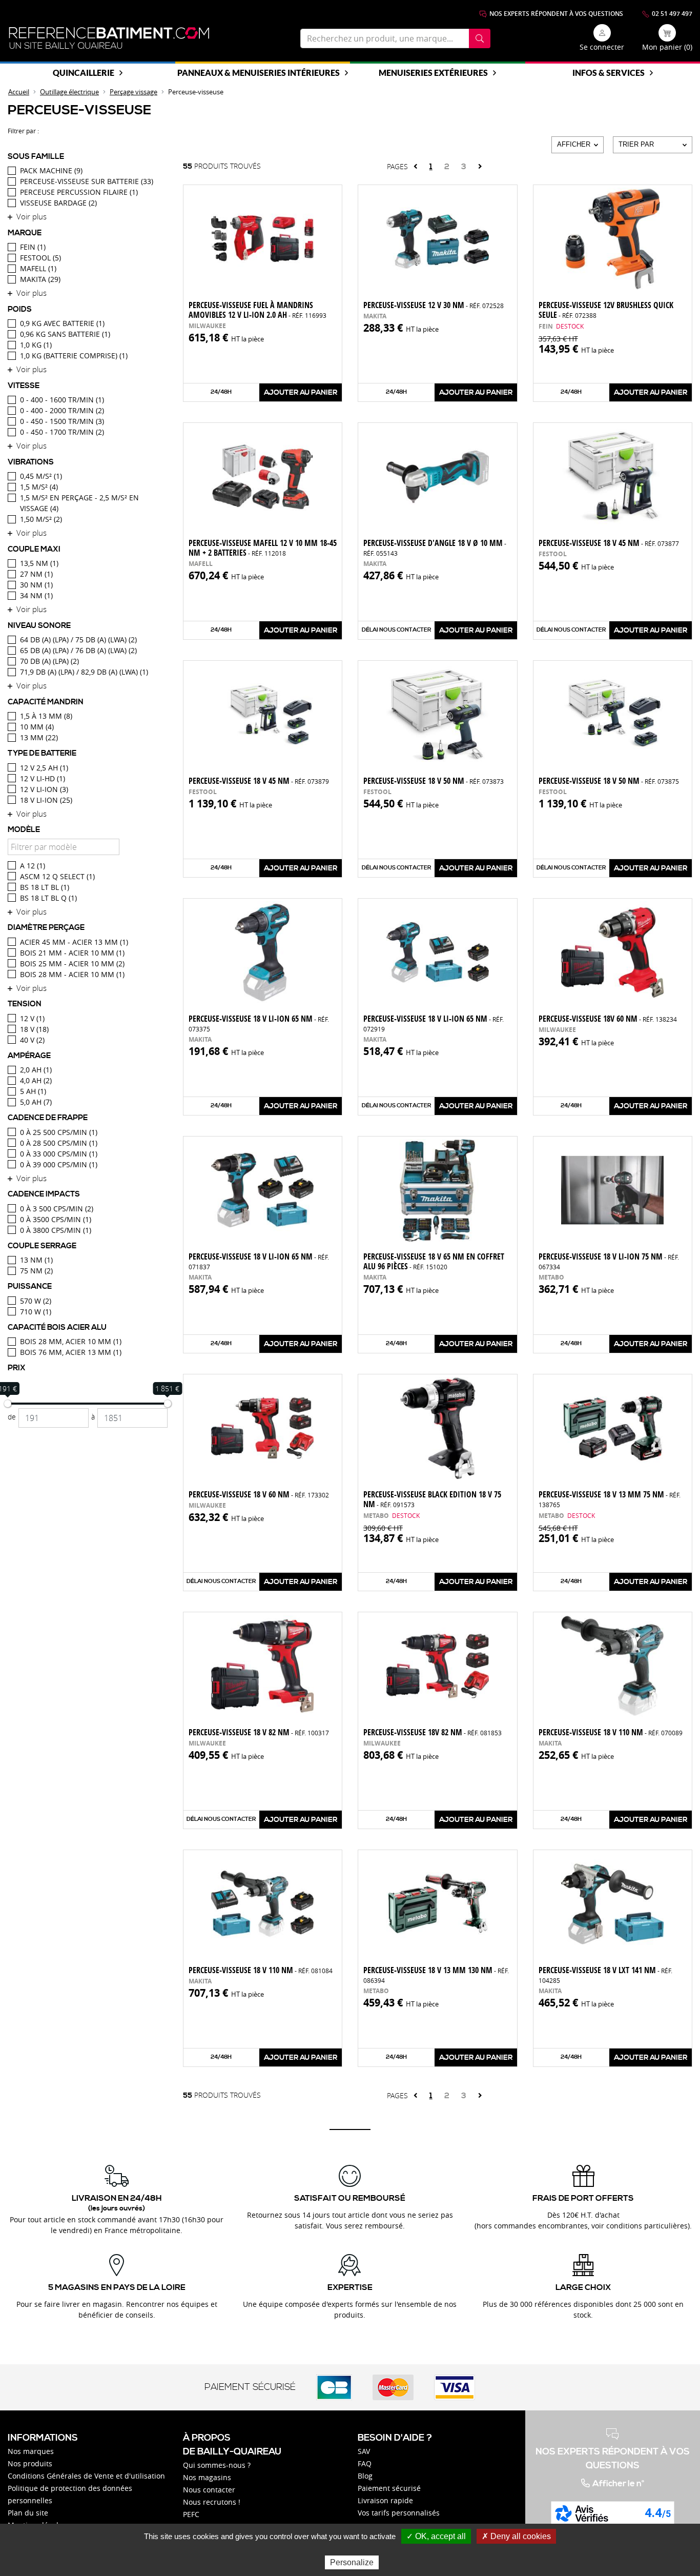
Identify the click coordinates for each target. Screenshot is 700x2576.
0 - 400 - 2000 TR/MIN (62, 410)
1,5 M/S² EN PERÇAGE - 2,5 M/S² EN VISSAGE (79, 503)
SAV (364, 2451)
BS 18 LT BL (45, 887)
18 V (34, 1029)
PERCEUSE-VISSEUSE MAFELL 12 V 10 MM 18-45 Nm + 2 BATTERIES (263, 548)
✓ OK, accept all (436, 2536)
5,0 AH (36, 1102)
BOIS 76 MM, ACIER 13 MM (71, 1352)
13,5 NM (39, 563)
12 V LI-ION (44, 789)
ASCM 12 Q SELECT (57, 876)
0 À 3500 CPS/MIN (56, 1219)
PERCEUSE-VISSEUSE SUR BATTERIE (87, 181)
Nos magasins (207, 2477)
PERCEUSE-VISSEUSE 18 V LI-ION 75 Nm (609, 1261)
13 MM (39, 737)
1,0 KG (36, 345)
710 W (36, 1312)
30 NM (36, 585)
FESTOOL (40, 258)
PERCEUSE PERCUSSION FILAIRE (79, 192)
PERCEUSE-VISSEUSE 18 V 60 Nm (259, 1494)
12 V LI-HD (43, 778)
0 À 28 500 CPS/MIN (59, 1143)
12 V (32, 1018)
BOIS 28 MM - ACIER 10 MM (72, 974)
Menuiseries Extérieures (433, 73)
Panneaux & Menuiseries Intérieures (259, 73)
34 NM (36, 595)
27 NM (36, 574)
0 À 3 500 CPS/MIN (57, 1209)
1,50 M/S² (41, 519)
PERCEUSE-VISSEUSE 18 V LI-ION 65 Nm (259, 1023)
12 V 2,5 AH (44, 768)
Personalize (352, 2562)
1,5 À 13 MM (46, 716)
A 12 (33, 866)
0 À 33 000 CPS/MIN (59, 1154)
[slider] (8, 1404)
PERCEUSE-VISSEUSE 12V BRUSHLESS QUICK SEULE (606, 310)
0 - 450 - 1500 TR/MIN (62, 421)
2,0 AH (36, 1070)
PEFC (191, 2514)
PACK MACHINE (51, 170)
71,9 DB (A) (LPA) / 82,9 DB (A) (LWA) (84, 672)
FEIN (33, 247)
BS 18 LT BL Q (48, 898)
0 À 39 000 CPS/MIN (59, 1164)
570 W (36, 1301)
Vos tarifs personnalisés (399, 2513)
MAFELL (38, 268)
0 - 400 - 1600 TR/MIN (62, 400)
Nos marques (31, 2451)
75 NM (36, 1271)
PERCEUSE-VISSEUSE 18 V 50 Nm (434, 781)
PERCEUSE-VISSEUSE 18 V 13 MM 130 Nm (436, 1974)
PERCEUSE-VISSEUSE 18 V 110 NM (261, 1970)
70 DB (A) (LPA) (49, 661)
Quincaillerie (84, 73)
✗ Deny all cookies (516, 2536)
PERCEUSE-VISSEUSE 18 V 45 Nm (609, 543)
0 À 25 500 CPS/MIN (59, 1132)
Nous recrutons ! (212, 2502)
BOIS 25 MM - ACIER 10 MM (72, 964)
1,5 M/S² (39, 487)
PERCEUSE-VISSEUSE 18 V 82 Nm (259, 1732)
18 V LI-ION (46, 800)
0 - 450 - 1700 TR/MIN (62, 432)
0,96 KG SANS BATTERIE (65, 334)
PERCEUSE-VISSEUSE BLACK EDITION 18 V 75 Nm (432, 1499)
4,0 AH (36, 1080)
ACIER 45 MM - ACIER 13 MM (74, 942)
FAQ (365, 2463)
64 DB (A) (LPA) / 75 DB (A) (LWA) (78, 640)
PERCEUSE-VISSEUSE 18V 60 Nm (608, 1019)
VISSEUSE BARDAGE (58, 203)
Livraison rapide (385, 2500)
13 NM (36, 1260)
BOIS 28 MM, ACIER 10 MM (71, 1341)
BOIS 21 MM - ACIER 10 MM (72, 953)
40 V (32, 1040)
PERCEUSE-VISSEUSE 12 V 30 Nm (434, 305)
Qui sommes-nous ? (217, 2465)
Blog (365, 2476)
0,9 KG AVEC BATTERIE (62, 323)
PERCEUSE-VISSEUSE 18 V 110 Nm (611, 1732)
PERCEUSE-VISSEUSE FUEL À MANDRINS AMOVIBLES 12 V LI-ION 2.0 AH (258, 310)
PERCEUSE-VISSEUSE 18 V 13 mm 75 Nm (610, 1499)
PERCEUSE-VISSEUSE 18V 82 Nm (433, 1732)
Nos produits (30, 2463)
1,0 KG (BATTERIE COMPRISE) (74, 356)
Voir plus (32, 216)
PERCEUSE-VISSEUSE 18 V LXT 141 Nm (605, 1974)
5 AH (33, 1091)
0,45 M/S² (41, 476)
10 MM (37, 727)
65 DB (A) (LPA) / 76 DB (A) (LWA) (78, 650)
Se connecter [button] (602, 47)
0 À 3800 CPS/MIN (56, 1230)
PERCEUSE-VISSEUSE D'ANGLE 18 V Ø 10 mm (435, 547)
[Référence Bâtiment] (109, 38)
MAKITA (40, 279)
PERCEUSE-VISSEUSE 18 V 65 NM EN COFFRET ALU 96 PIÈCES (434, 1261)
